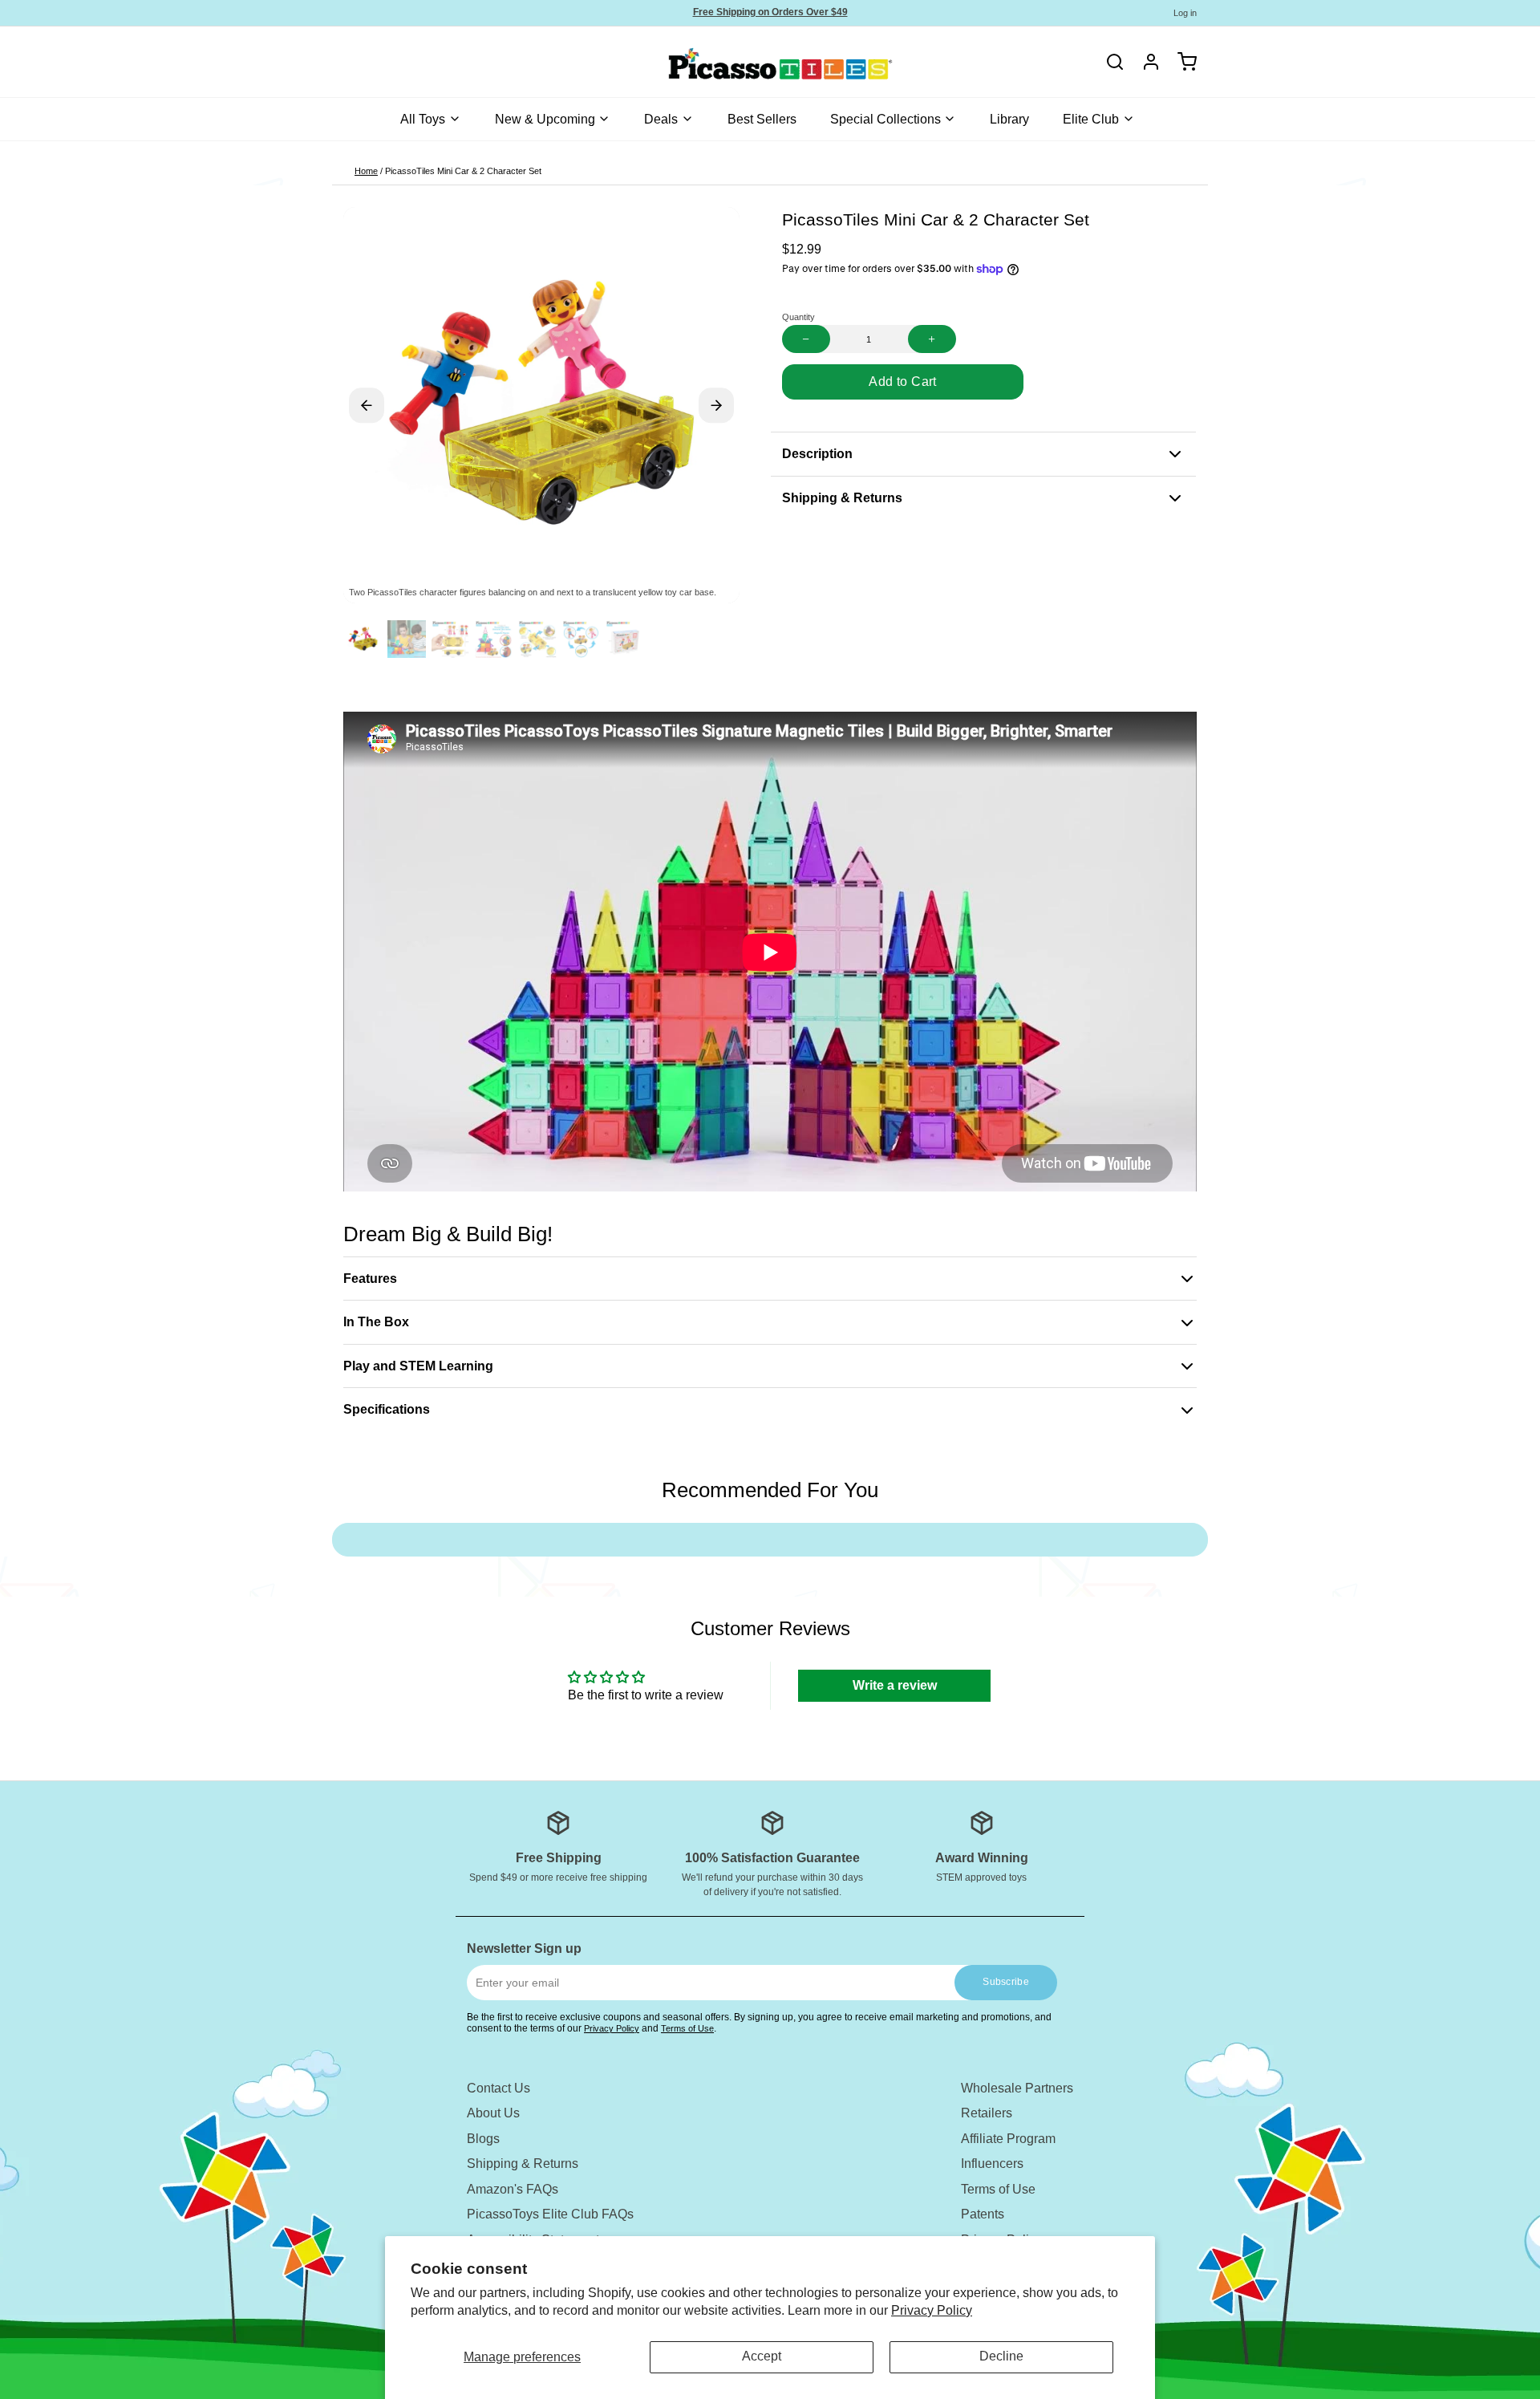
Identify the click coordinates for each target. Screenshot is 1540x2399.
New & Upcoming (545, 119)
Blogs (483, 2139)
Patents (983, 2214)
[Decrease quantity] (806, 339)
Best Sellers (762, 119)
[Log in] (1145, 62)
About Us (493, 2113)
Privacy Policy (932, 2310)
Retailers (987, 2113)
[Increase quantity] (932, 339)
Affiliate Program (1008, 2139)
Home (366, 171)
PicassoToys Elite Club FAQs (550, 2214)
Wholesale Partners (1017, 2088)
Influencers (992, 2164)
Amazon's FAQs (513, 2189)
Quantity (798, 317)
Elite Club (1091, 119)
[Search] (1115, 62)
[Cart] (1181, 62)
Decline (1001, 2356)
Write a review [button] (895, 1685)
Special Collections (885, 119)
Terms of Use (687, 2028)
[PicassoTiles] (724, 62)
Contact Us (498, 2088)
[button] (903, 382)
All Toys (423, 119)
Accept (762, 2356)
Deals (661, 119)
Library (1009, 119)
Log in (1185, 13)
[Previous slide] (367, 405)
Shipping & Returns (523, 2164)
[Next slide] (716, 405)
